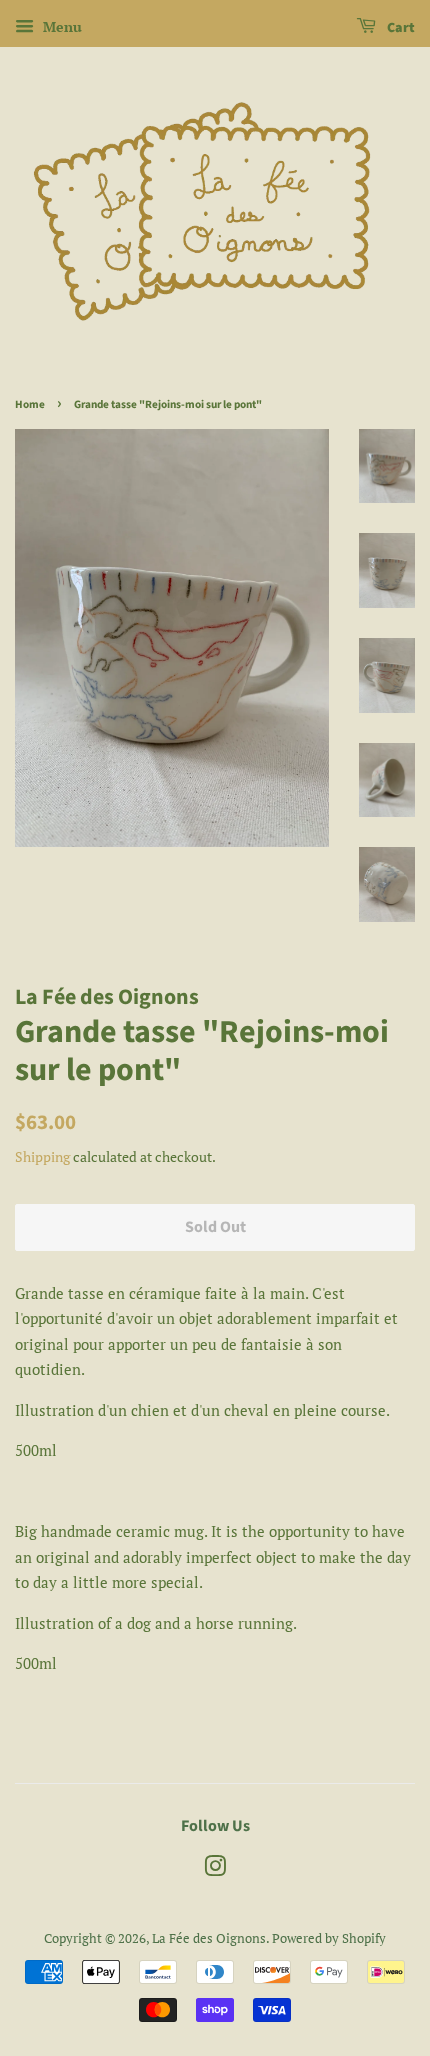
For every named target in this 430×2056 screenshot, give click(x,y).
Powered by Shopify (329, 1938)
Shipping (42, 1156)
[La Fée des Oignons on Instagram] (215, 1870)
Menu (60, 26)
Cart (399, 28)
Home (30, 404)
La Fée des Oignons (209, 1938)
